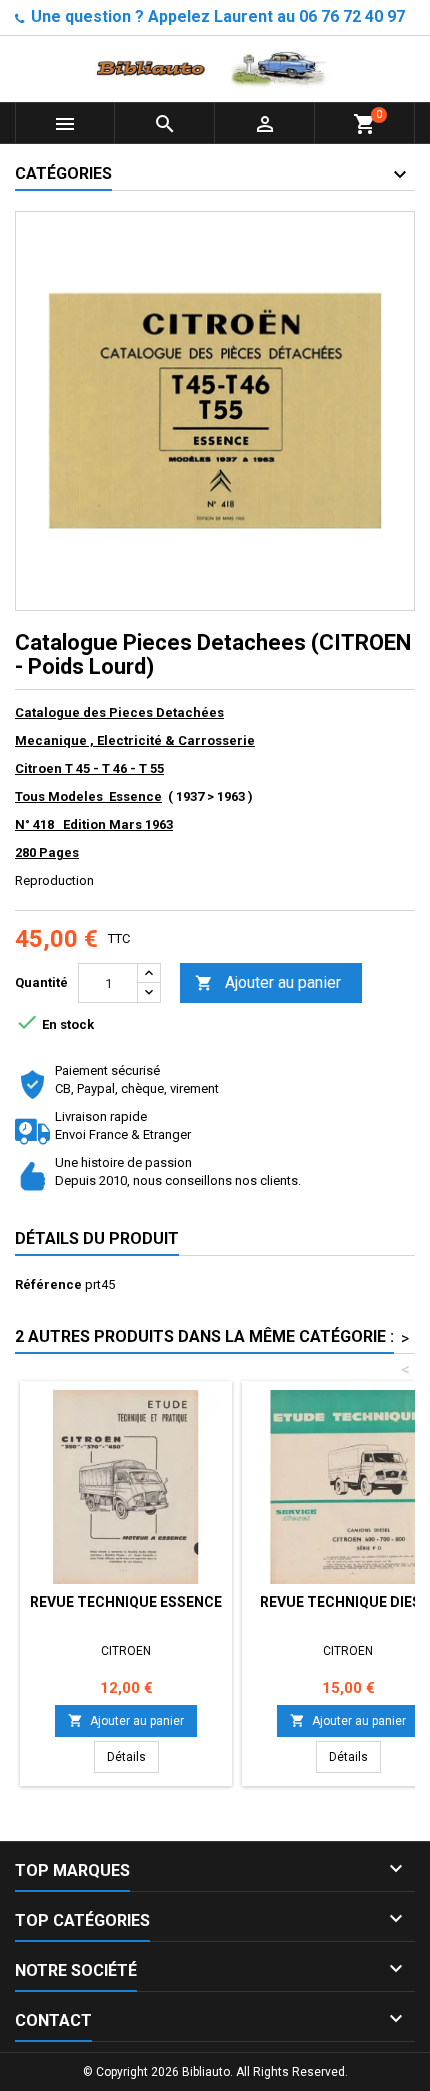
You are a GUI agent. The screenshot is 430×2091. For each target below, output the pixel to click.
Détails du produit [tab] (97, 1238)
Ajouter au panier (268, 982)
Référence (48, 1284)
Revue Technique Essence (126, 1602)
